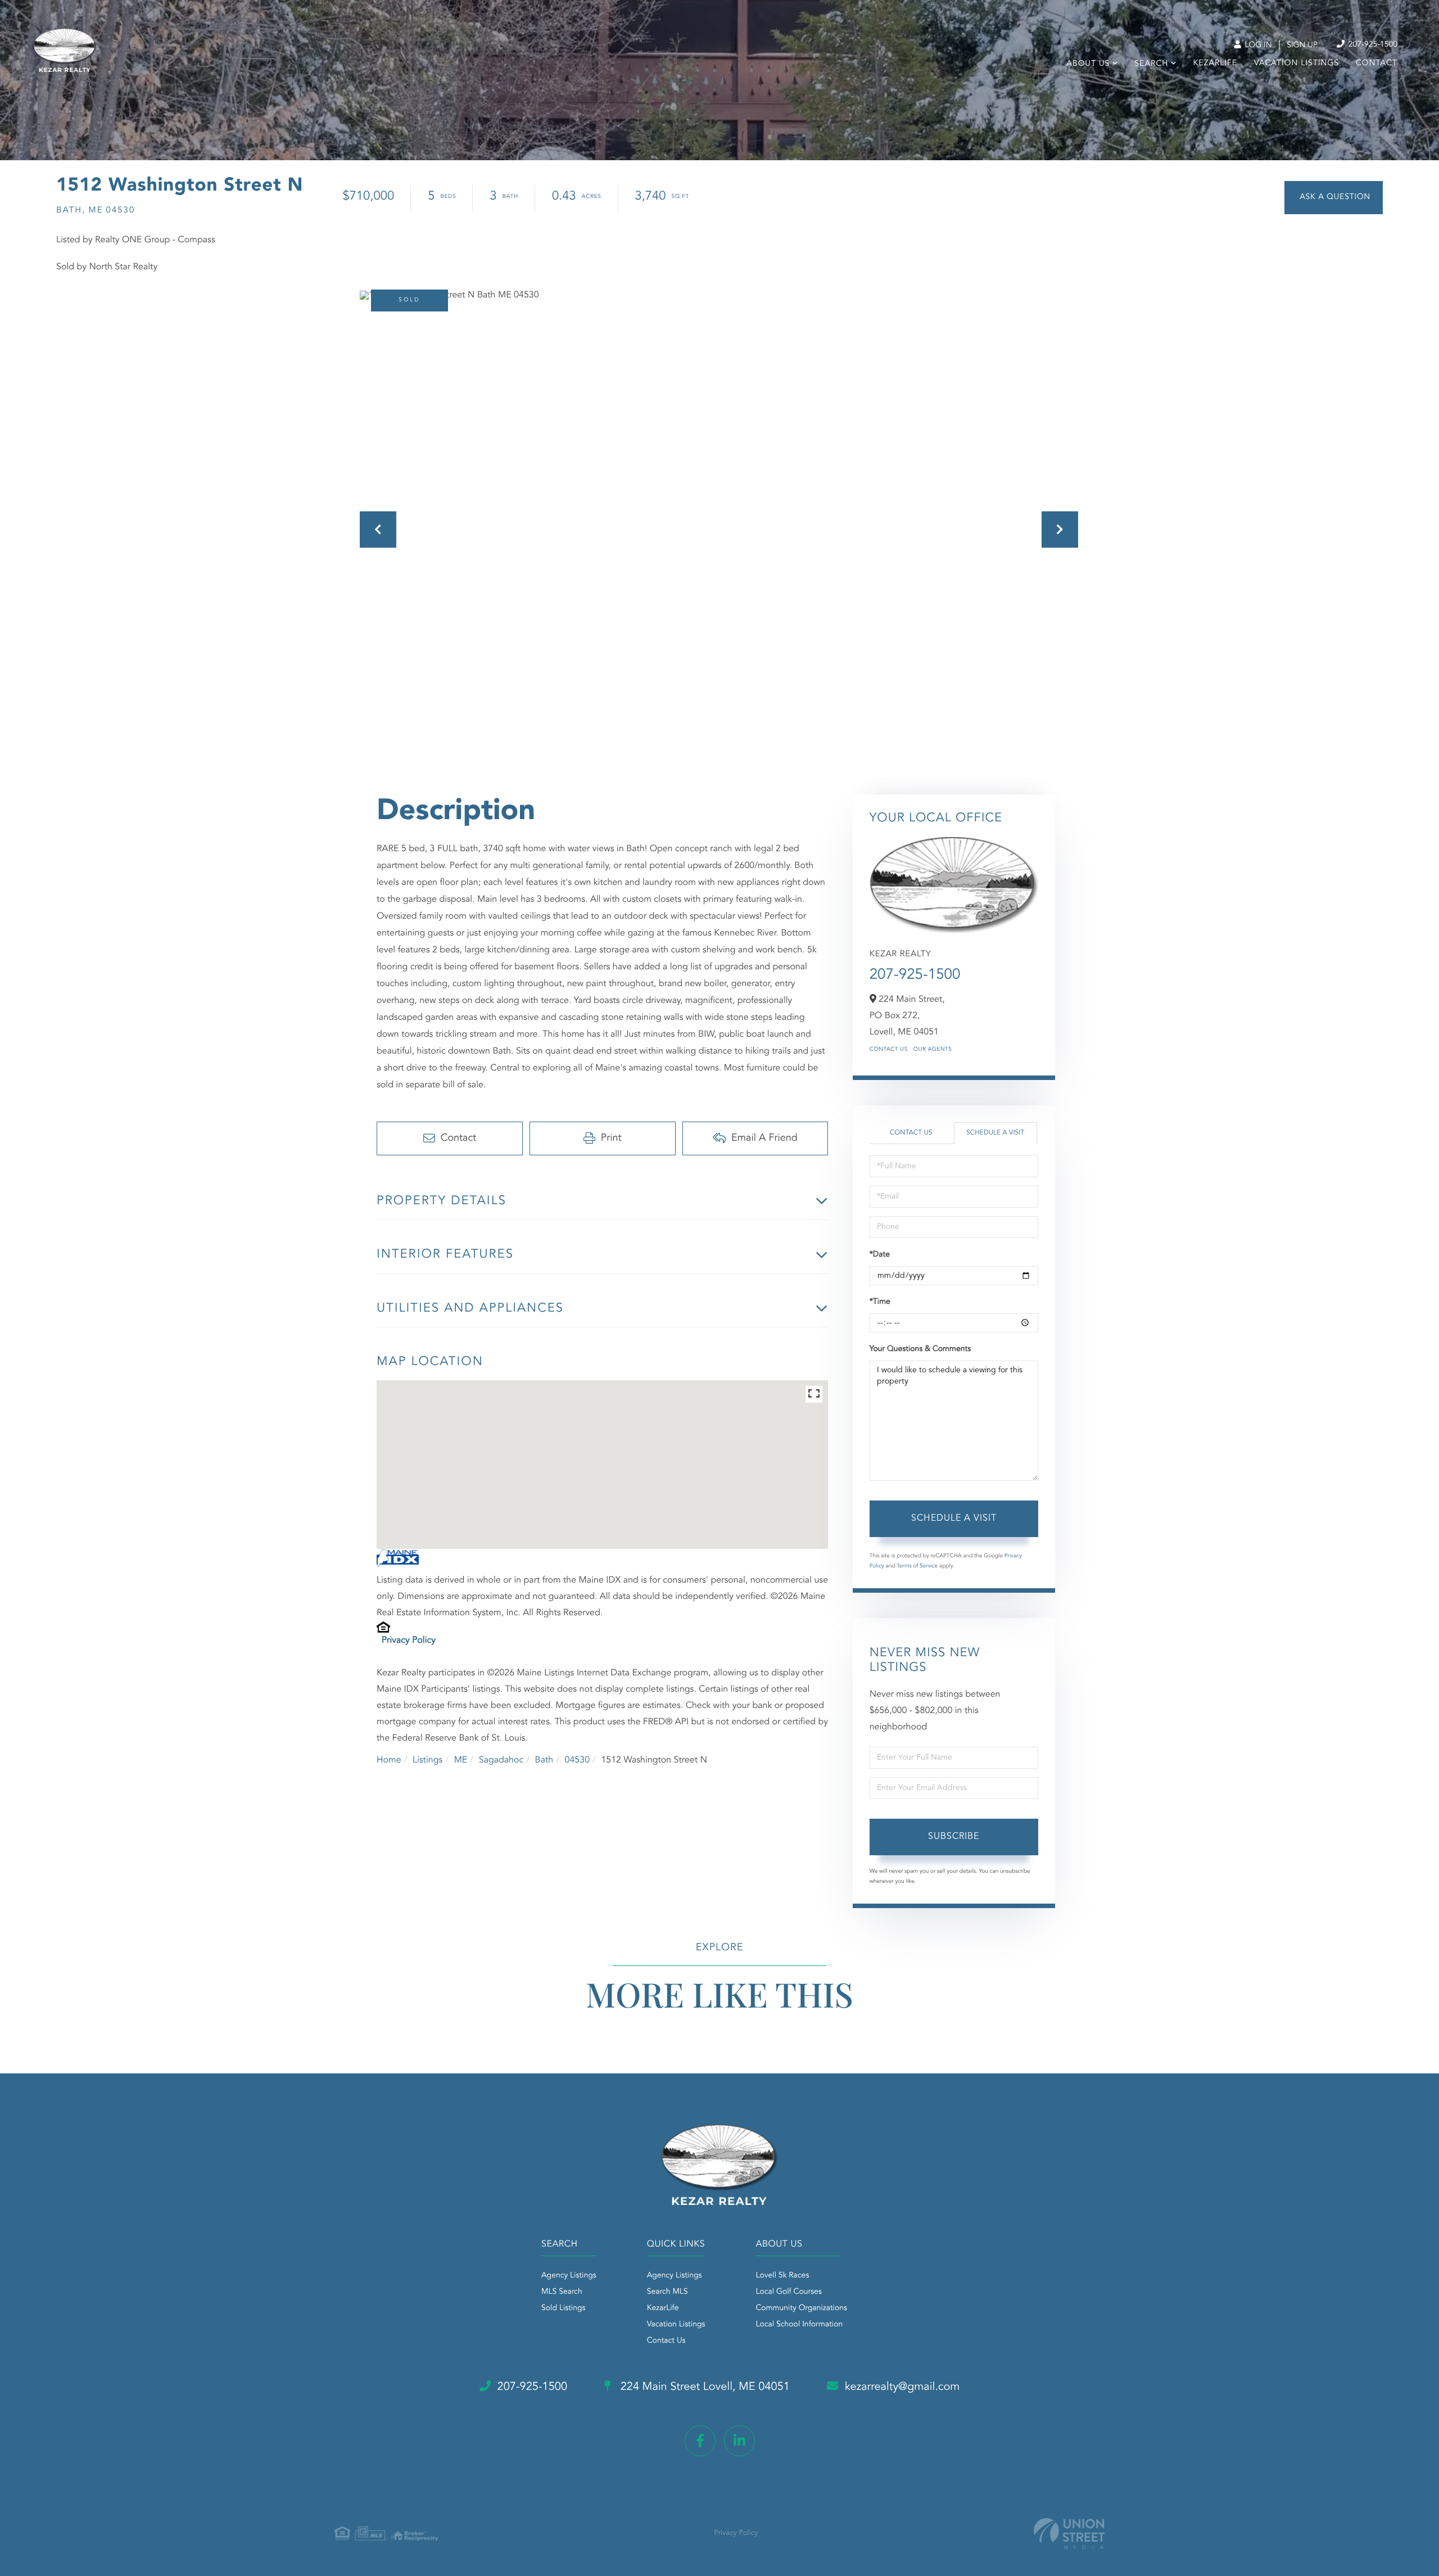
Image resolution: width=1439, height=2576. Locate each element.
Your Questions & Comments (920, 1349)
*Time (880, 1302)
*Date (880, 1255)
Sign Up (1302, 46)
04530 (577, 1760)
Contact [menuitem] (1377, 64)
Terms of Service (917, 1566)
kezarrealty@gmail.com (902, 2387)
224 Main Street (703, 2387)
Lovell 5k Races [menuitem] (782, 2276)
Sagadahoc (501, 1760)
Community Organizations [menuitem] (801, 2308)
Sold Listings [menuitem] (564, 2308)
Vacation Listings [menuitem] (1297, 64)
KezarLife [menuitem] (1216, 64)
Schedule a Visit (995, 1133)
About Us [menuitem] (1088, 64)
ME (461, 1760)
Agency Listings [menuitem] (569, 2276)
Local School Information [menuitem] (799, 2325)
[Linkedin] (739, 2441)
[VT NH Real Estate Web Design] (1069, 2534)
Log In (1257, 46)
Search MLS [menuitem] (668, 2292)
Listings (427, 1760)
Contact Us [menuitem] (666, 2341)
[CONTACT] (1334, 198)
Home (389, 1760)
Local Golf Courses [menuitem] (788, 2292)
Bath (544, 1760)
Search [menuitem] (1151, 64)
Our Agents (933, 1050)
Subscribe (954, 1837)
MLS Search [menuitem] (562, 2292)
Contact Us (889, 1050)
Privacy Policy (409, 1640)
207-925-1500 (1372, 45)
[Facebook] (700, 2441)
